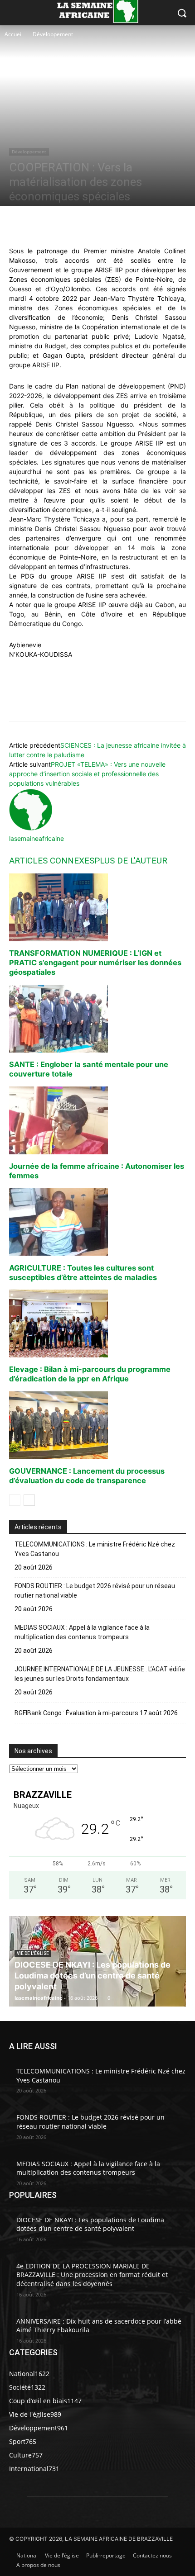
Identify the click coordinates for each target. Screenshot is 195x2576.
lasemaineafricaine (37, 838)
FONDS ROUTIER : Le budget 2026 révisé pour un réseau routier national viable (95, 1591)
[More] (138, 225)
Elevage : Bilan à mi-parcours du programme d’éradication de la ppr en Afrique (90, 1374)
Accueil (14, 34)
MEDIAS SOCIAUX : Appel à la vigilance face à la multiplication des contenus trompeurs (82, 1632)
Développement (53, 34)
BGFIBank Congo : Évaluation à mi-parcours (76, 1713)
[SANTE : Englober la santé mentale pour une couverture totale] (97, 1019)
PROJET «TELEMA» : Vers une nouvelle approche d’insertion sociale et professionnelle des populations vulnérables (87, 774)
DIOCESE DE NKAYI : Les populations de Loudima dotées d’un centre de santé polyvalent (93, 1976)
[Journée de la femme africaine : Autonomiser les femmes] (97, 1120)
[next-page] (29, 1500)
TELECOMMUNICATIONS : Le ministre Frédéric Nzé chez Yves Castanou (95, 1549)
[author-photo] (31, 829)
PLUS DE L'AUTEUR (131, 861)
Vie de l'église (33, 1953)
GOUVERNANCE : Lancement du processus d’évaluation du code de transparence (87, 1476)
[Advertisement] (39, 72)
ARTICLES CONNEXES (52, 861)
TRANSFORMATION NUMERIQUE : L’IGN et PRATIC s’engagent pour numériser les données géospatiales (95, 963)
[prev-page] (15, 1500)
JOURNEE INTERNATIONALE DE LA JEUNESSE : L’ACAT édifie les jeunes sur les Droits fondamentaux (100, 1674)
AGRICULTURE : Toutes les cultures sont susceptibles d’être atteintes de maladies (83, 1273)
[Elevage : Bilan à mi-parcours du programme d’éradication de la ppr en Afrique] (97, 1324)
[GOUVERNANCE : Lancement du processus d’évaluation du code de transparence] (97, 1425)
